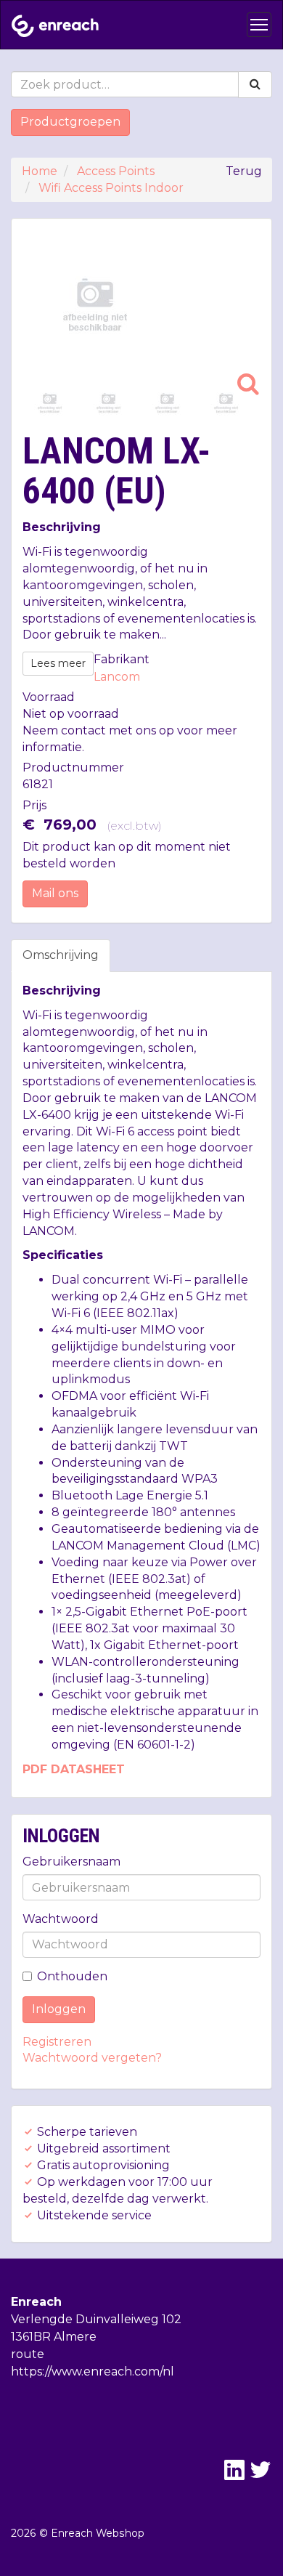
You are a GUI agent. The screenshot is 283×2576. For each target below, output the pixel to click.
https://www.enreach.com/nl (93, 2372)
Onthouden (72, 1976)
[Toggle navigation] (259, 25)
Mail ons (55, 893)
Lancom (117, 677)
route (28, 2354)
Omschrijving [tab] (61, 955)
